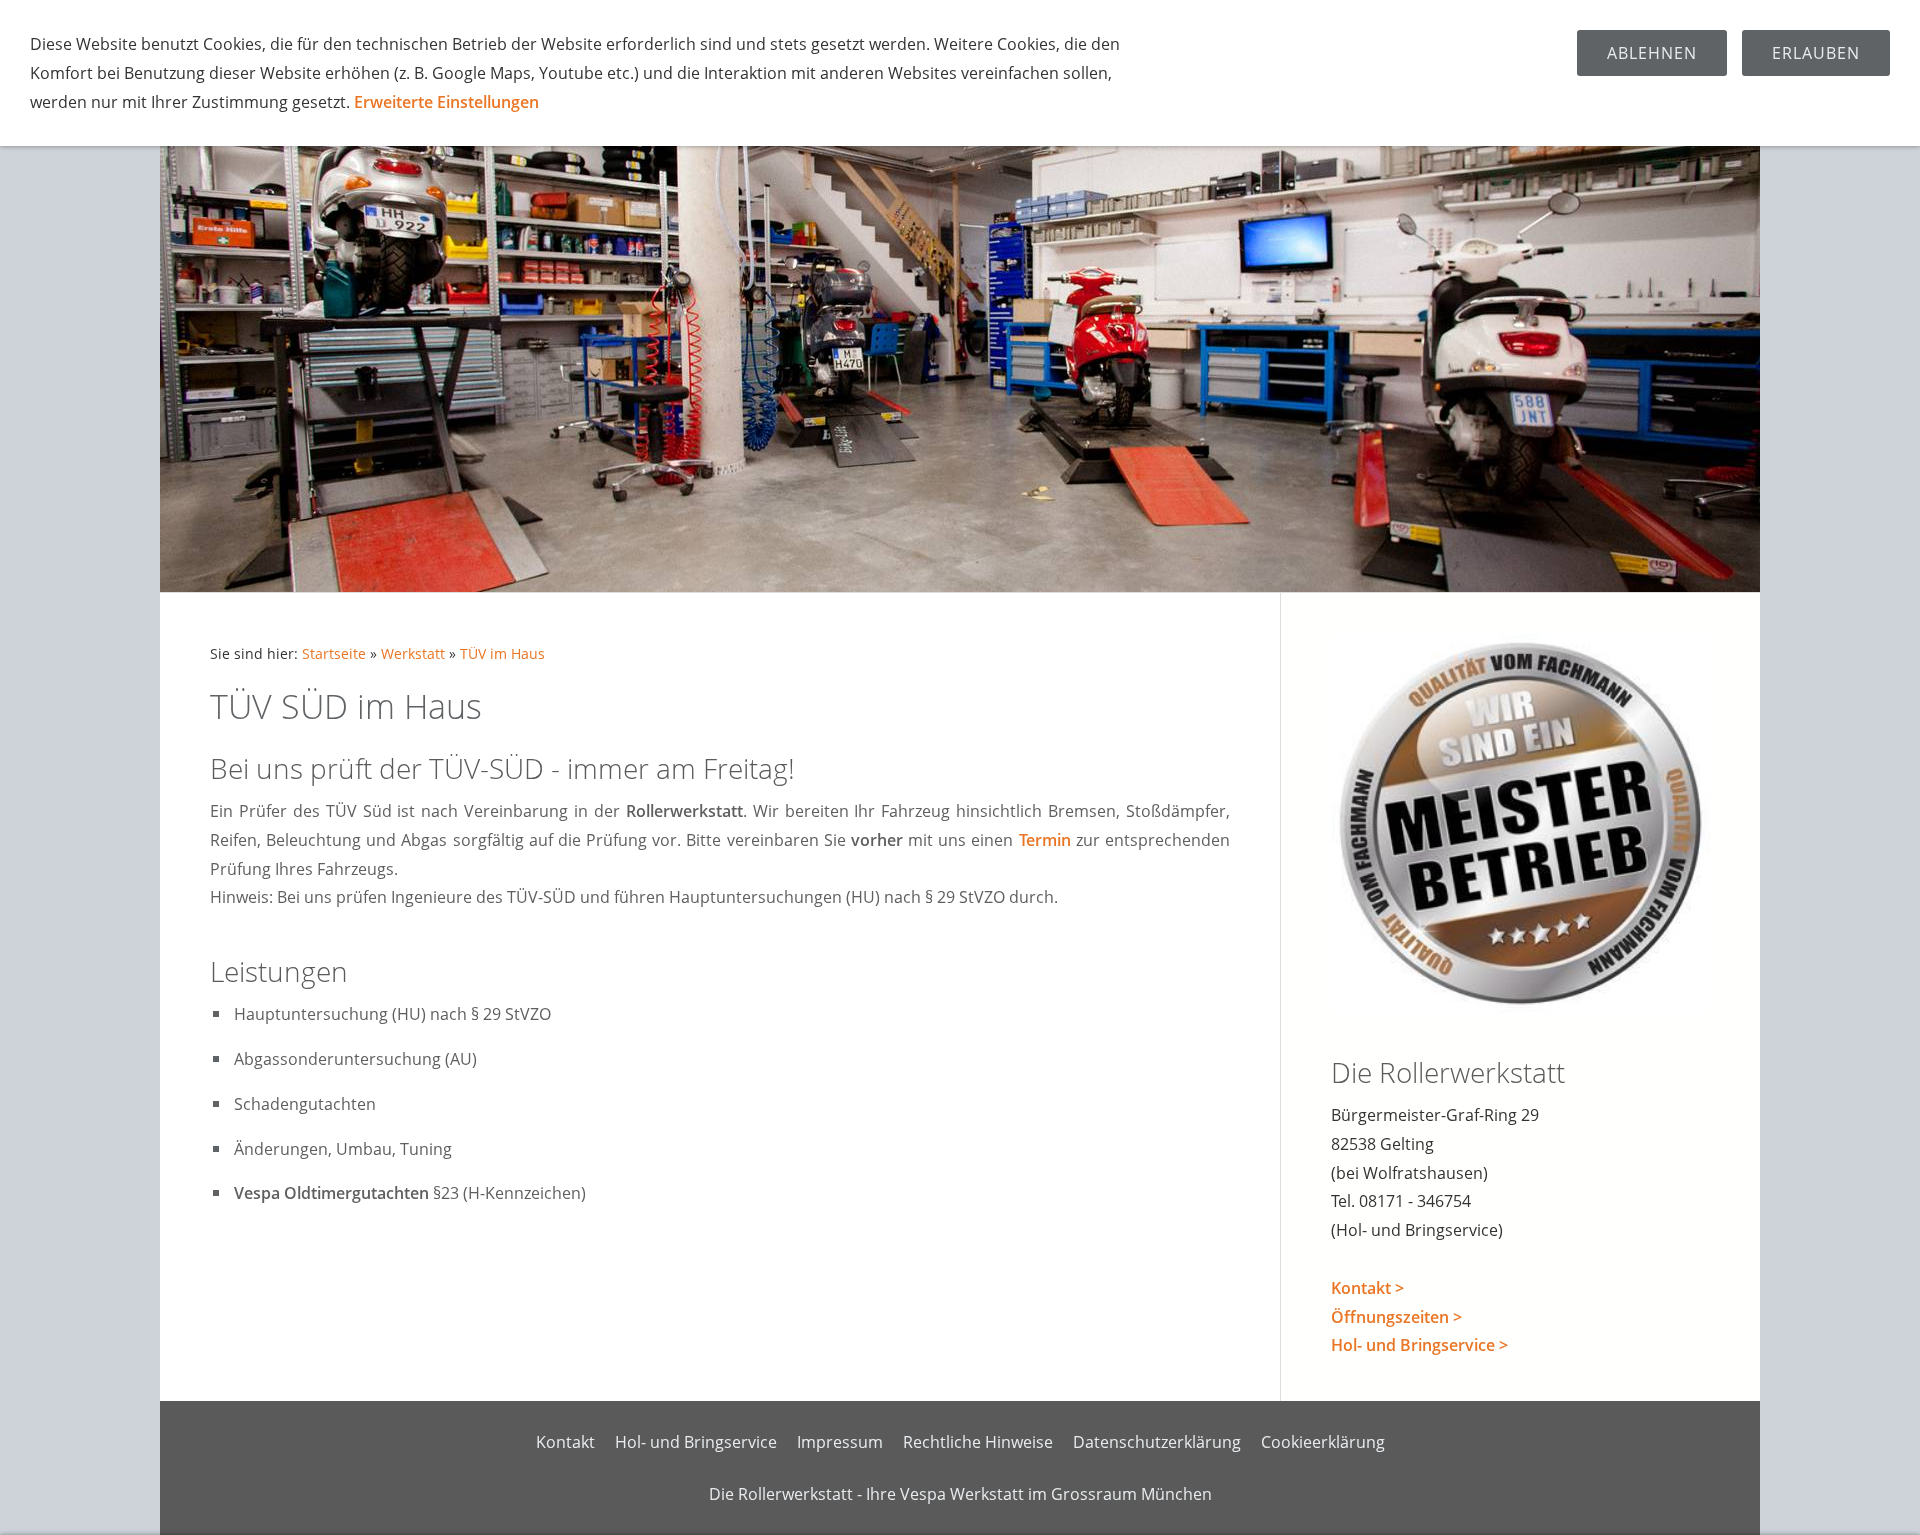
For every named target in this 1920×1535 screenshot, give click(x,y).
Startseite (334, 653)
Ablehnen (1652, 53)
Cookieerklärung (1323, 1442)
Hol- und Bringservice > (1419, 1345)
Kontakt (565, 1442)
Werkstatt (413, 653)
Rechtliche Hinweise (978, 1442)
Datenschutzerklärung (1157, 1442)
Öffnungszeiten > (1396, 1317)
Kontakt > (1367, 1288)
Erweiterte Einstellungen (446, 102)
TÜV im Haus (502, 653)
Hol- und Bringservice (696, 1442)
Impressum (840, 1442)
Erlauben (1816, 53)
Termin (1045, 840)
